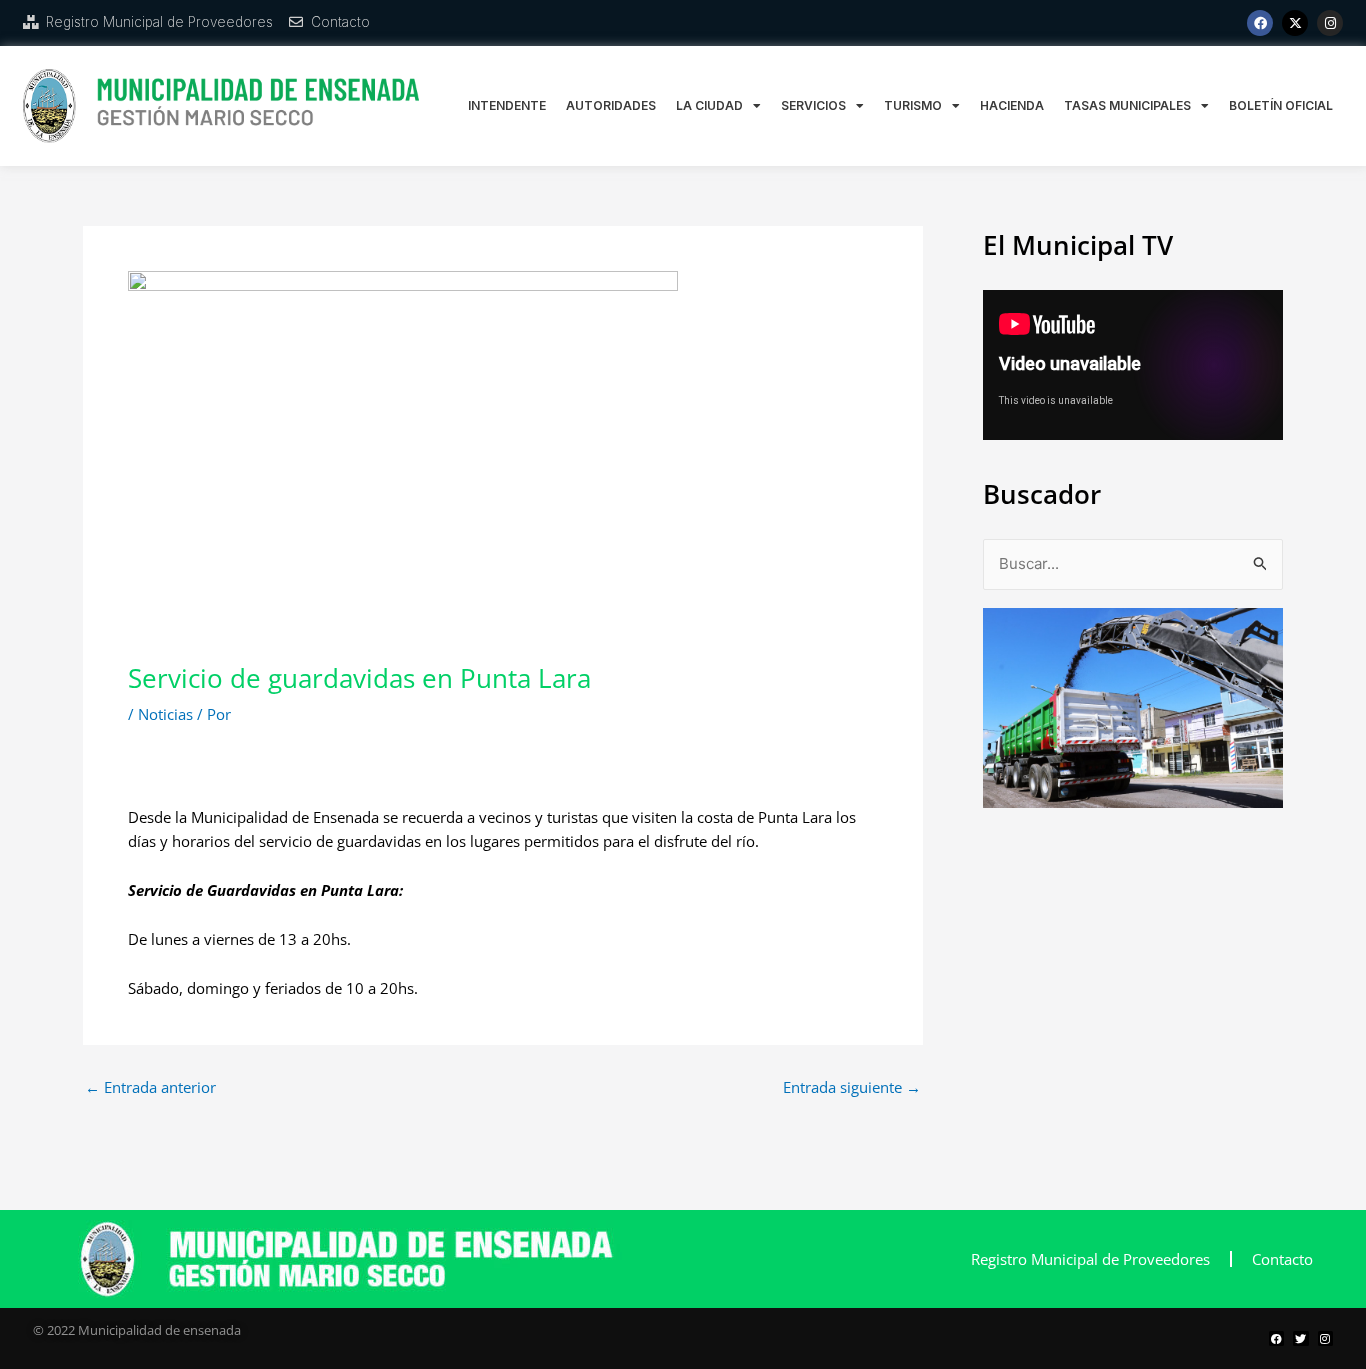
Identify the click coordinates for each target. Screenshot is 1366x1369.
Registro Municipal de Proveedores (1090, 1259)
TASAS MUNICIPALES (1127, 105)
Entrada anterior (150, 1087)
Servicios (813, 105)
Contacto (1282, 1259)
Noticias (165, 714)
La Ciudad (709, 105)
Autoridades (611, 105)
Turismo (913, 105)
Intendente (507, 105)
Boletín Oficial (1281, 105)
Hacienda (1012, 105)
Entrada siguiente (852, 1087)
